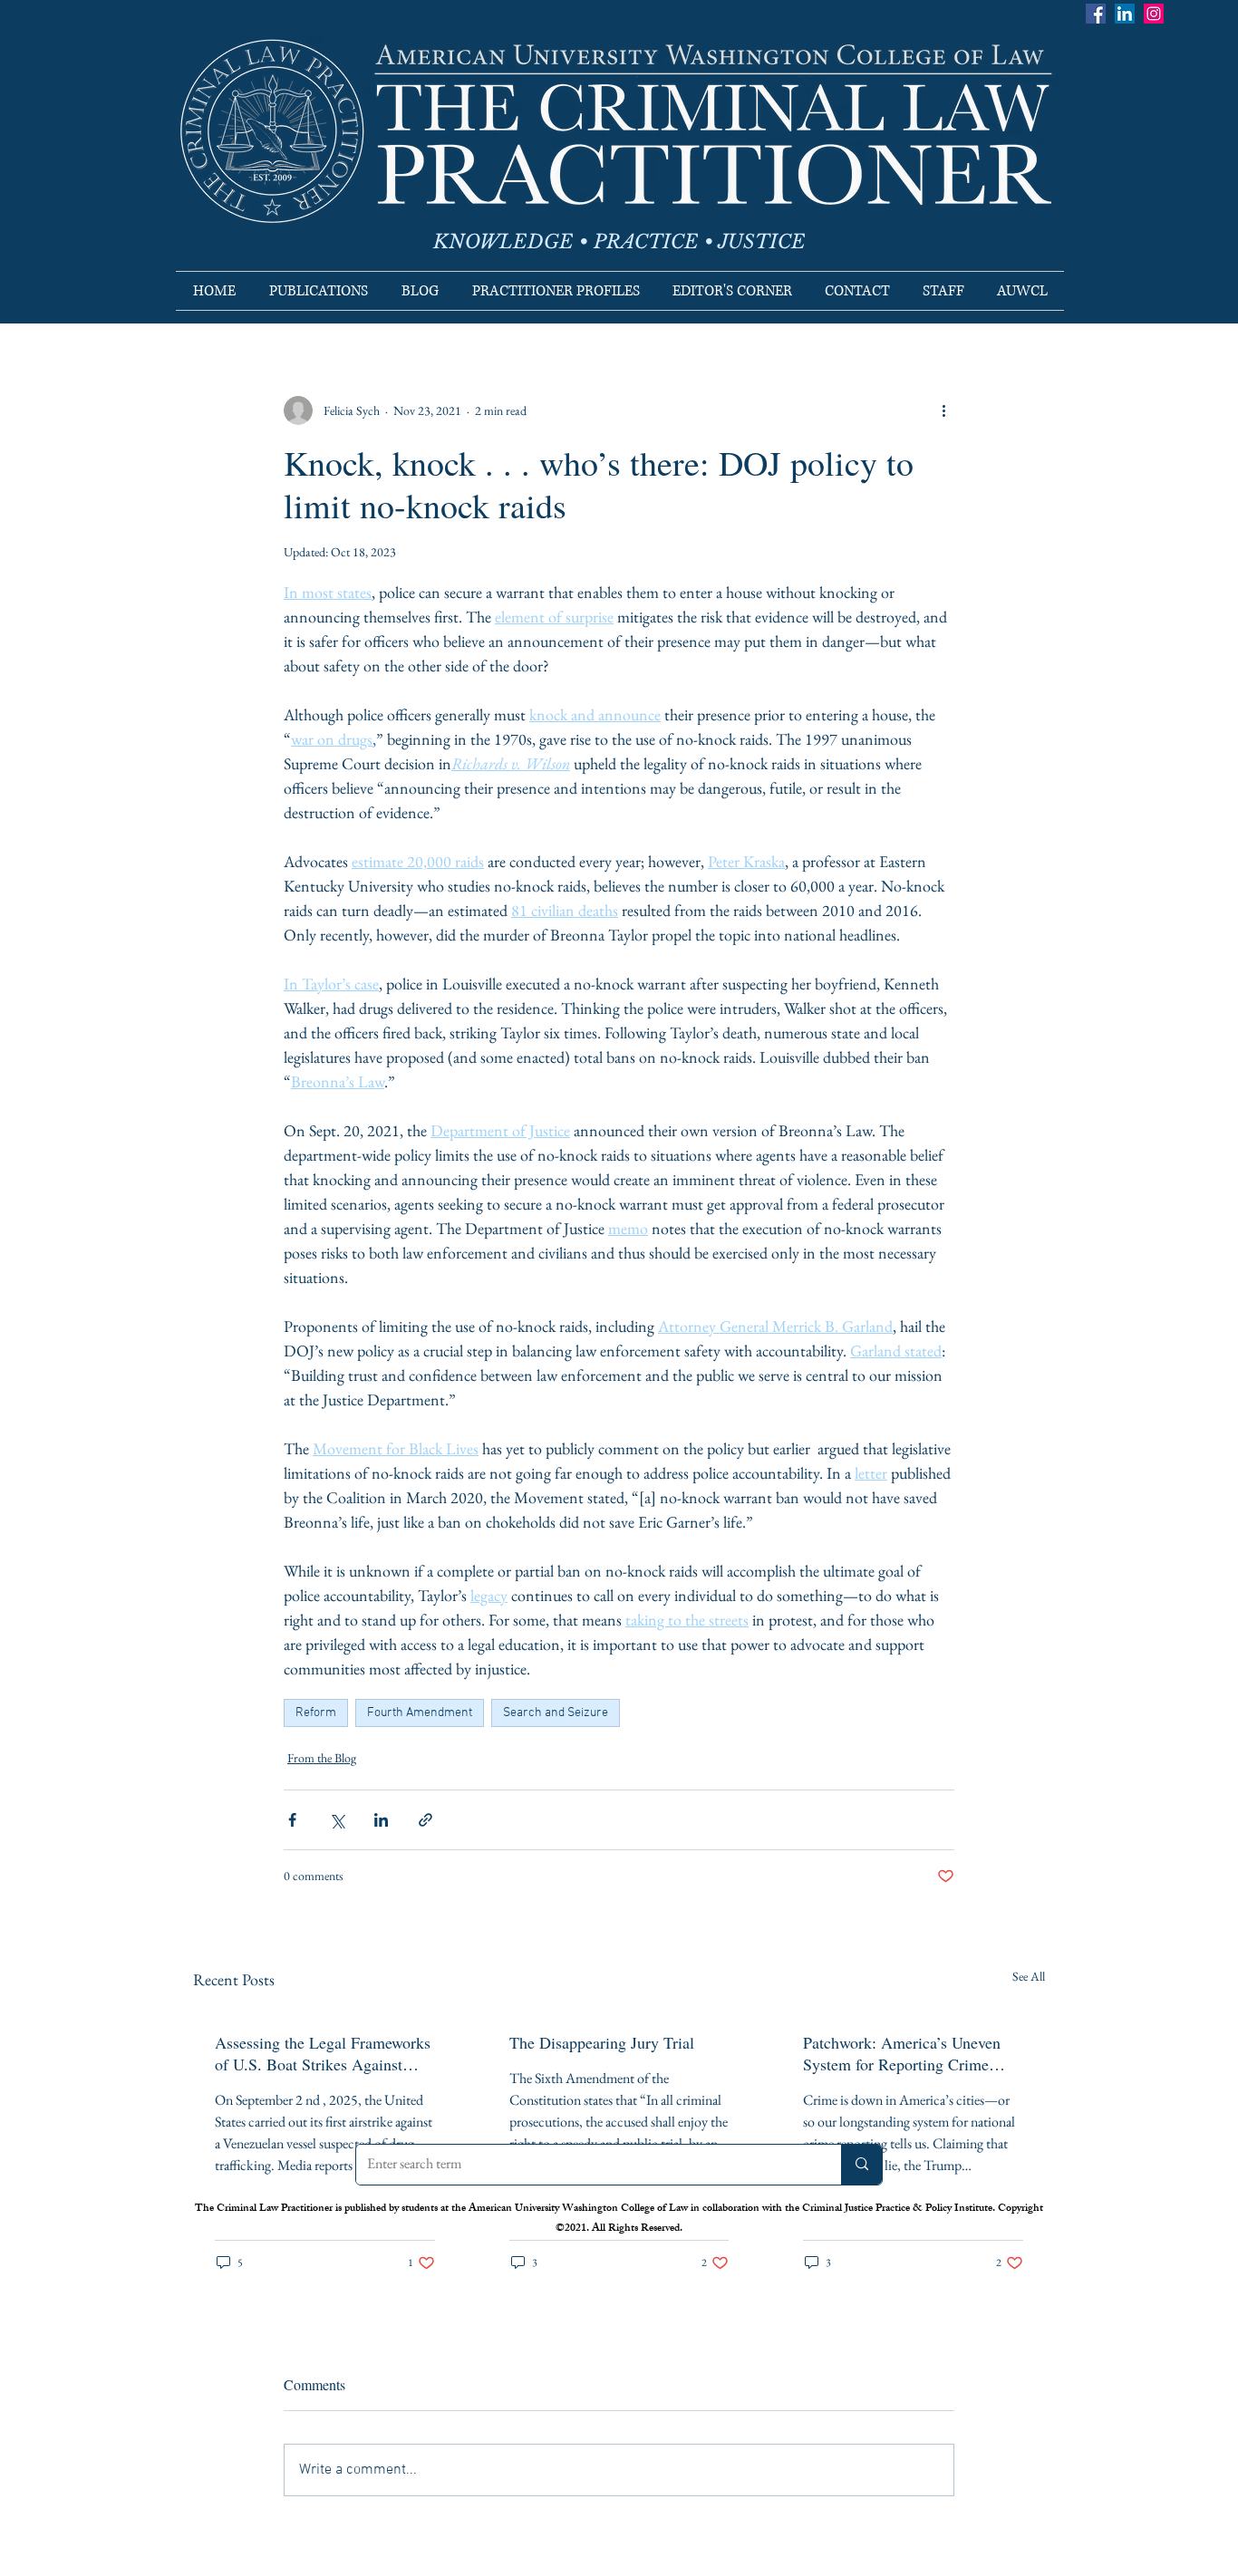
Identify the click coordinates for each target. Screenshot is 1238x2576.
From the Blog (322, 1758)
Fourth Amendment (420, 1713)
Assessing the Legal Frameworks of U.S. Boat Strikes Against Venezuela (323, 2053)
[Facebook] (1096, 14)
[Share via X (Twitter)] (337, 1820)
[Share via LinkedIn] (381, 1820)
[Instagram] (1154, 14)
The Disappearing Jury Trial (602, 2042)
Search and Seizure (556, 1713)
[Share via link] (426, 1820)
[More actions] (943, 410)
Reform (316, 1713)
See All (1029, 1976)
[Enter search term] (861, 2165)
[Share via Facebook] (292, 1820)
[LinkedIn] (1125, 14)
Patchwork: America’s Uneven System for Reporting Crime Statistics (902, 2053)
